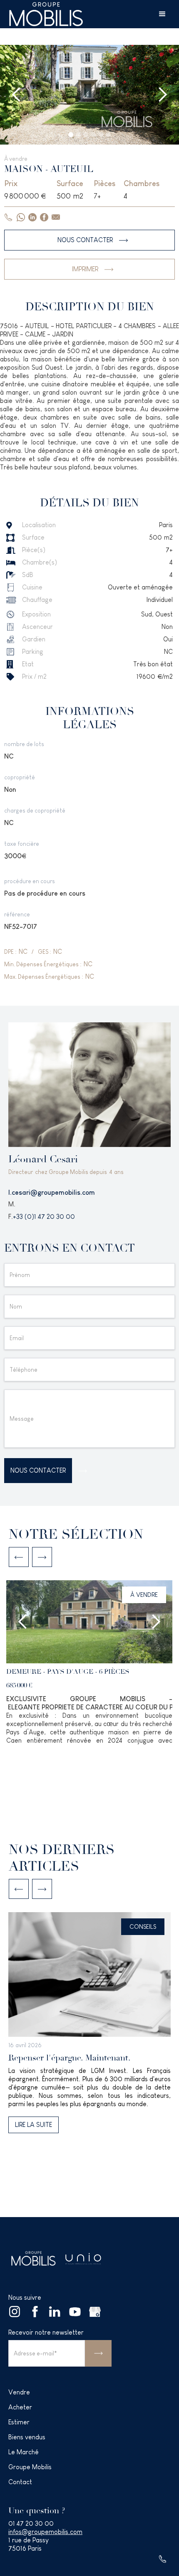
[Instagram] (15, 2312)
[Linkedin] (55, 2312)
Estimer (19, 2422)
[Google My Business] (95, 2312)
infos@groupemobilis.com (45, 2532)
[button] (162, 14)
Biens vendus (27, 2437)
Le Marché (24, 2452)
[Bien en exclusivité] (89, 1706)
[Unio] (83, 2259)
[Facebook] (35, 2312)
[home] (46, 14)
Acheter (20, 2407)
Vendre (19, 2392)
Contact (20, 2482)
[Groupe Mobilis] (33, 2258)
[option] (89, 1667)
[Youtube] (75, 2312)
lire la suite (34, 2125)
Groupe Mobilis (30, 2467)
